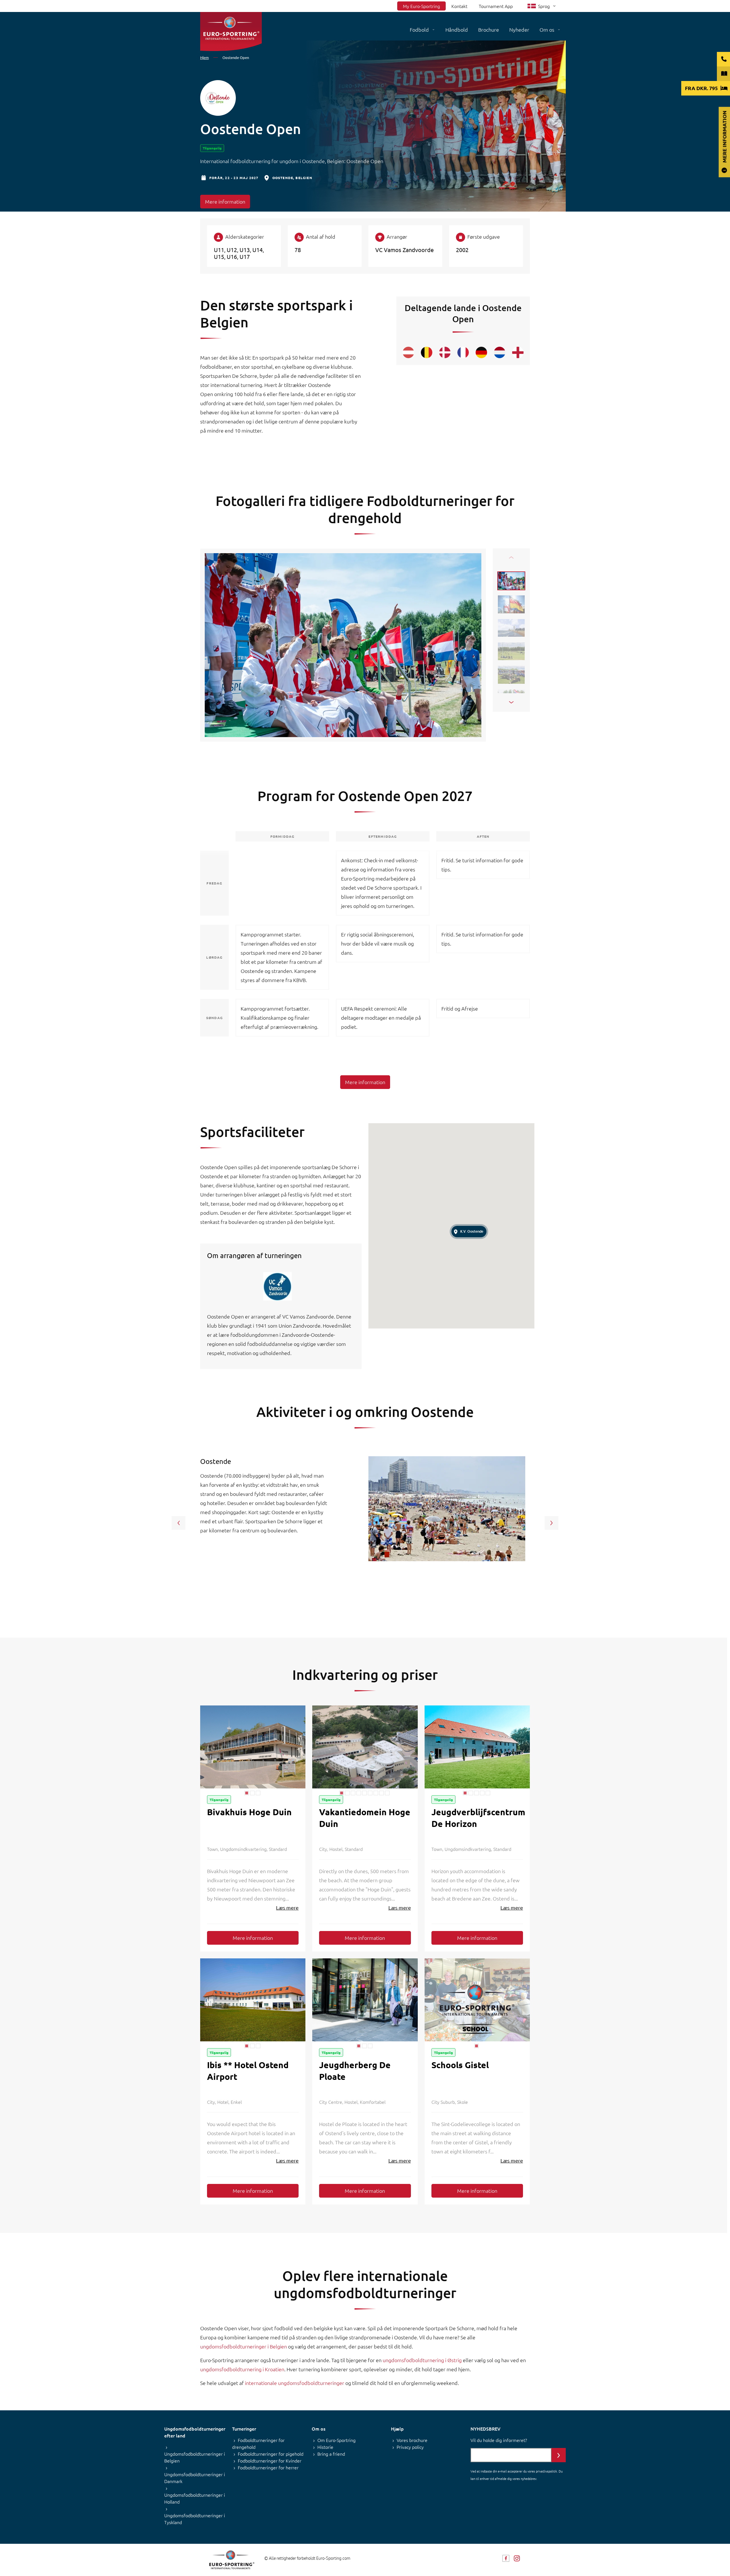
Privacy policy (410, 2447)
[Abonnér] (559, 2455)
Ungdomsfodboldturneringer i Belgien (195, 2457)
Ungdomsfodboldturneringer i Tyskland (195, 2519)
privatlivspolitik (546, 2471)
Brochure (489, 30)
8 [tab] (382, 1793)
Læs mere (287, 1907)
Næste (511, 702)
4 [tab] (359, 1793)
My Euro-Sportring (421, 6)
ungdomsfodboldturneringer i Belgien (244, 2346)
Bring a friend (331, 2454)
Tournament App (496, 6)
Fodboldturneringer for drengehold (258, 2443)
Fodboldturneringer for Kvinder (270, 2461)
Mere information (225, 201)
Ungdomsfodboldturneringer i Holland (195, 2498)
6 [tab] (370, 1793)
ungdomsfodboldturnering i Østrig (422, 2360)
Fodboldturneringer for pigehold (271, 2454)
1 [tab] (247, 1793)
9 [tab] (387, 1793)
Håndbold (457, 30)
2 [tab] (252, 1793)
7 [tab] (376, 1793)
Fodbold (419, 30)
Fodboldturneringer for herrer (268, 2467)
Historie (325, 2447)
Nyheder (519, 30)
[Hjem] (231, 32)
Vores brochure (412, 2440)
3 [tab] (258, 1793)
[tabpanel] (253, 1747)
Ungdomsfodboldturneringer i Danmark (195, 2478)
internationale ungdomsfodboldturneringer (295, 2383)
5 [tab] (364, 1793)
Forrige (511, 557)
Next (551, 1523)
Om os (547, 30)
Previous (179, 1523)
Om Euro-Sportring (336, 2440)
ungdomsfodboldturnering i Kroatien (242, 2369)
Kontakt (459, 6)
